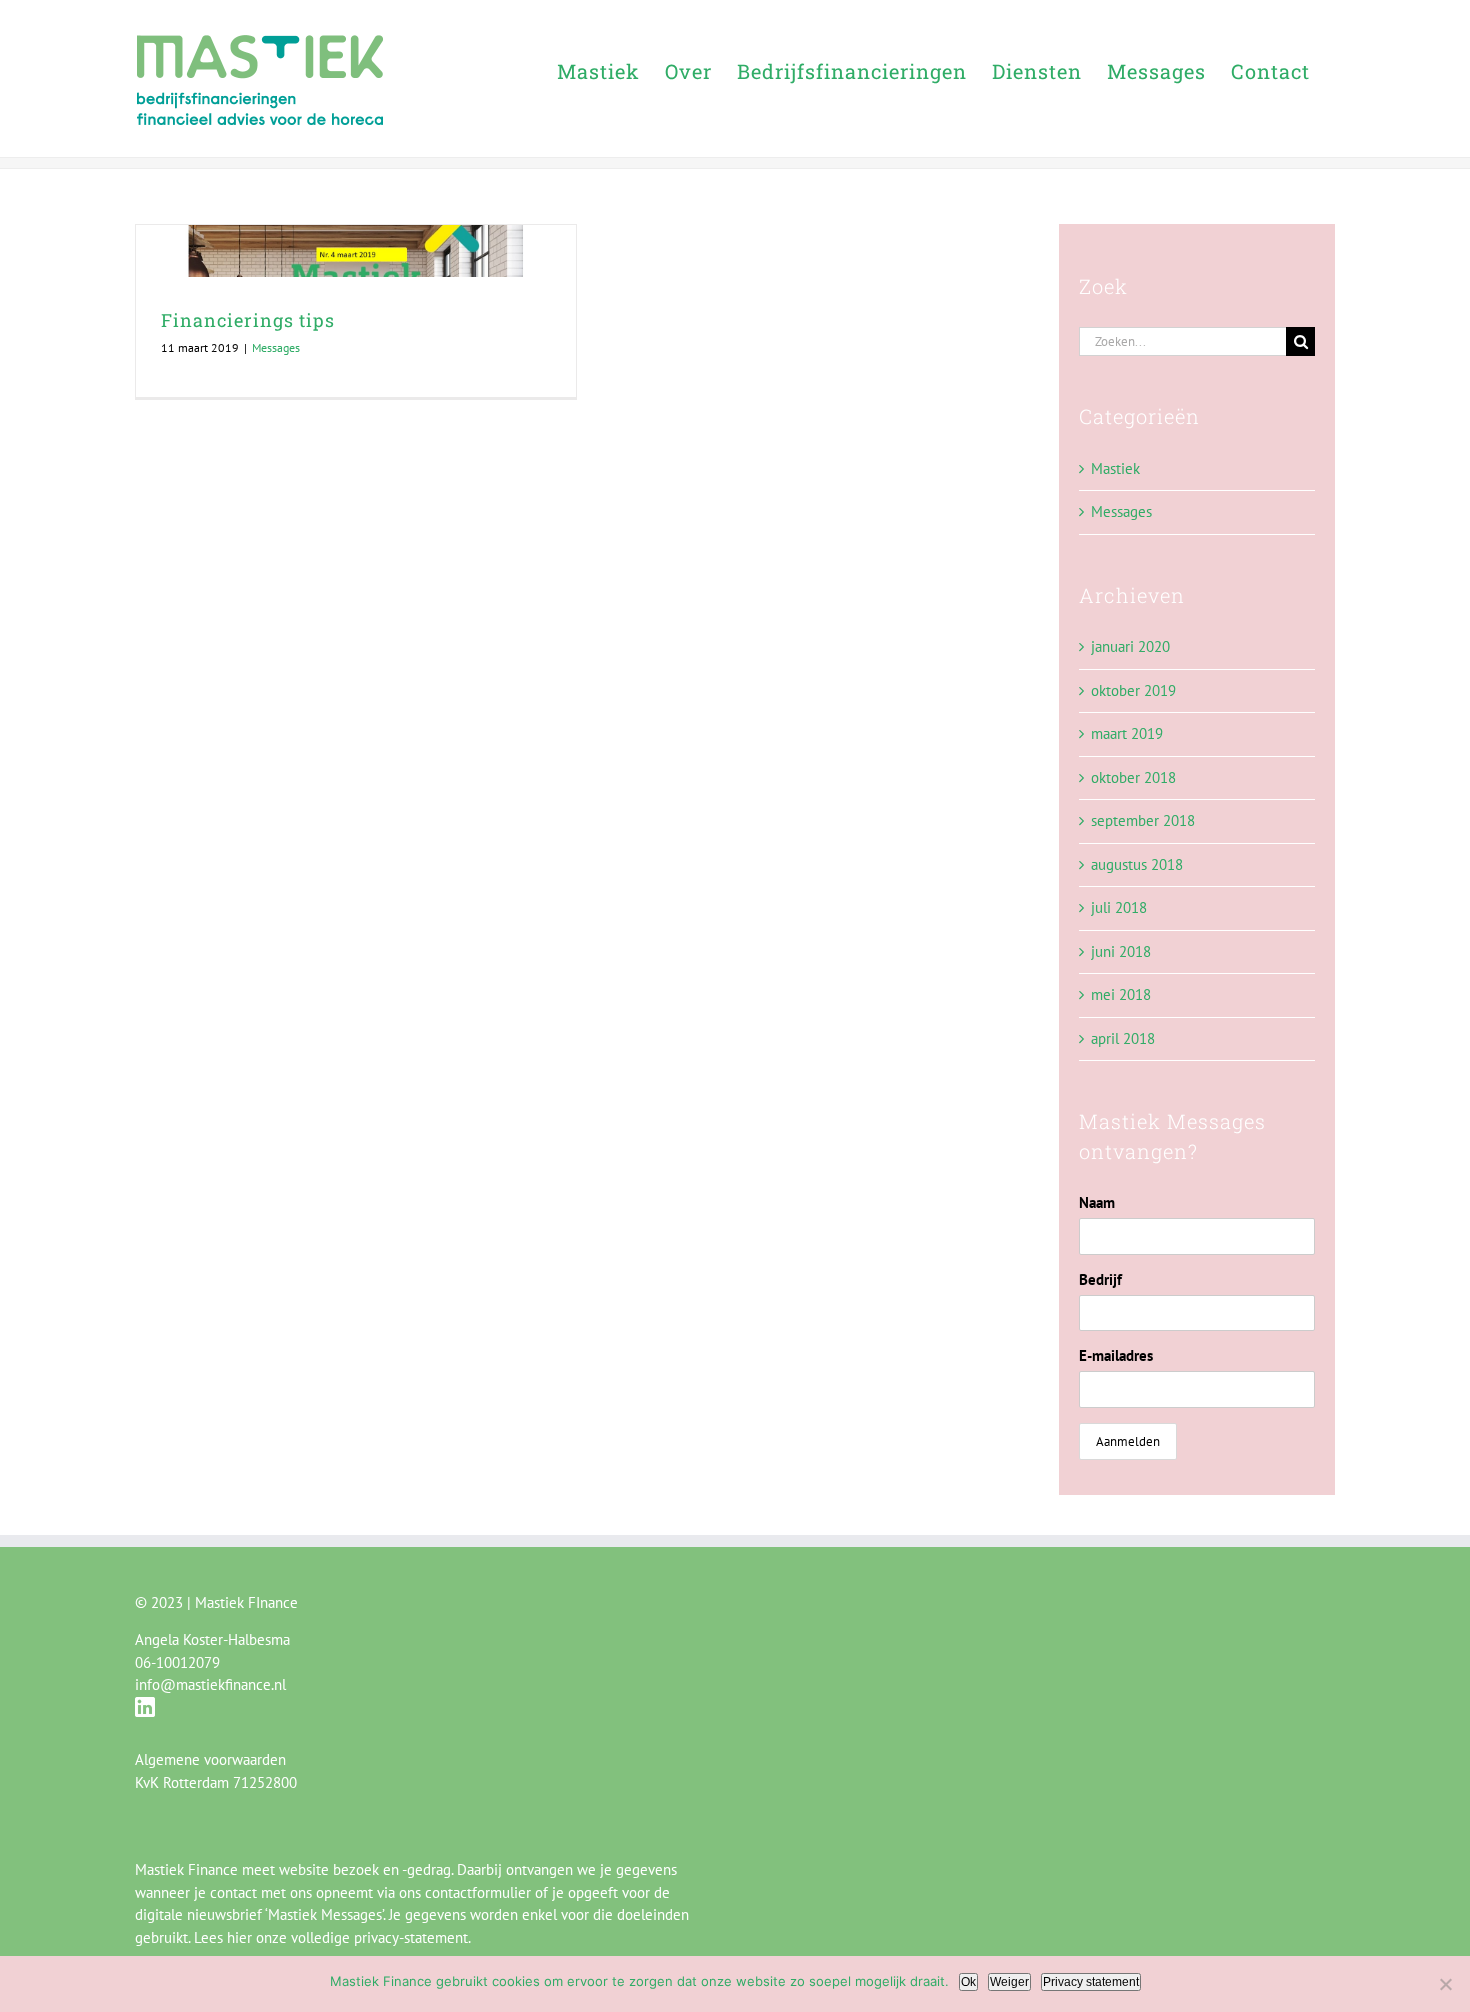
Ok (968, 1982)
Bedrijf (1100, 1279)
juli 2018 (1119, 907)
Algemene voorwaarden (210, 1759)
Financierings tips (248, 320)
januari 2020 (1130, 646)
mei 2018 (1121, 994)
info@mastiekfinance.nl (210, 1684)
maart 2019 (1127, 733)
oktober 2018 (1133, 777)
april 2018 (1123, 1038)
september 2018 (1143, 820)
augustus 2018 (1137, 864)
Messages (276, 347)
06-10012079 (177, 1662)
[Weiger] (1445, 1984)
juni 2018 (1121, 951)
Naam (1097, 1202)
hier (239, 1937)
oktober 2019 (1133, 690)
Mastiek (1115, 468)
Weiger (1009, 1982)
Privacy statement (1091, 1982)
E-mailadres (1116, 1355)
